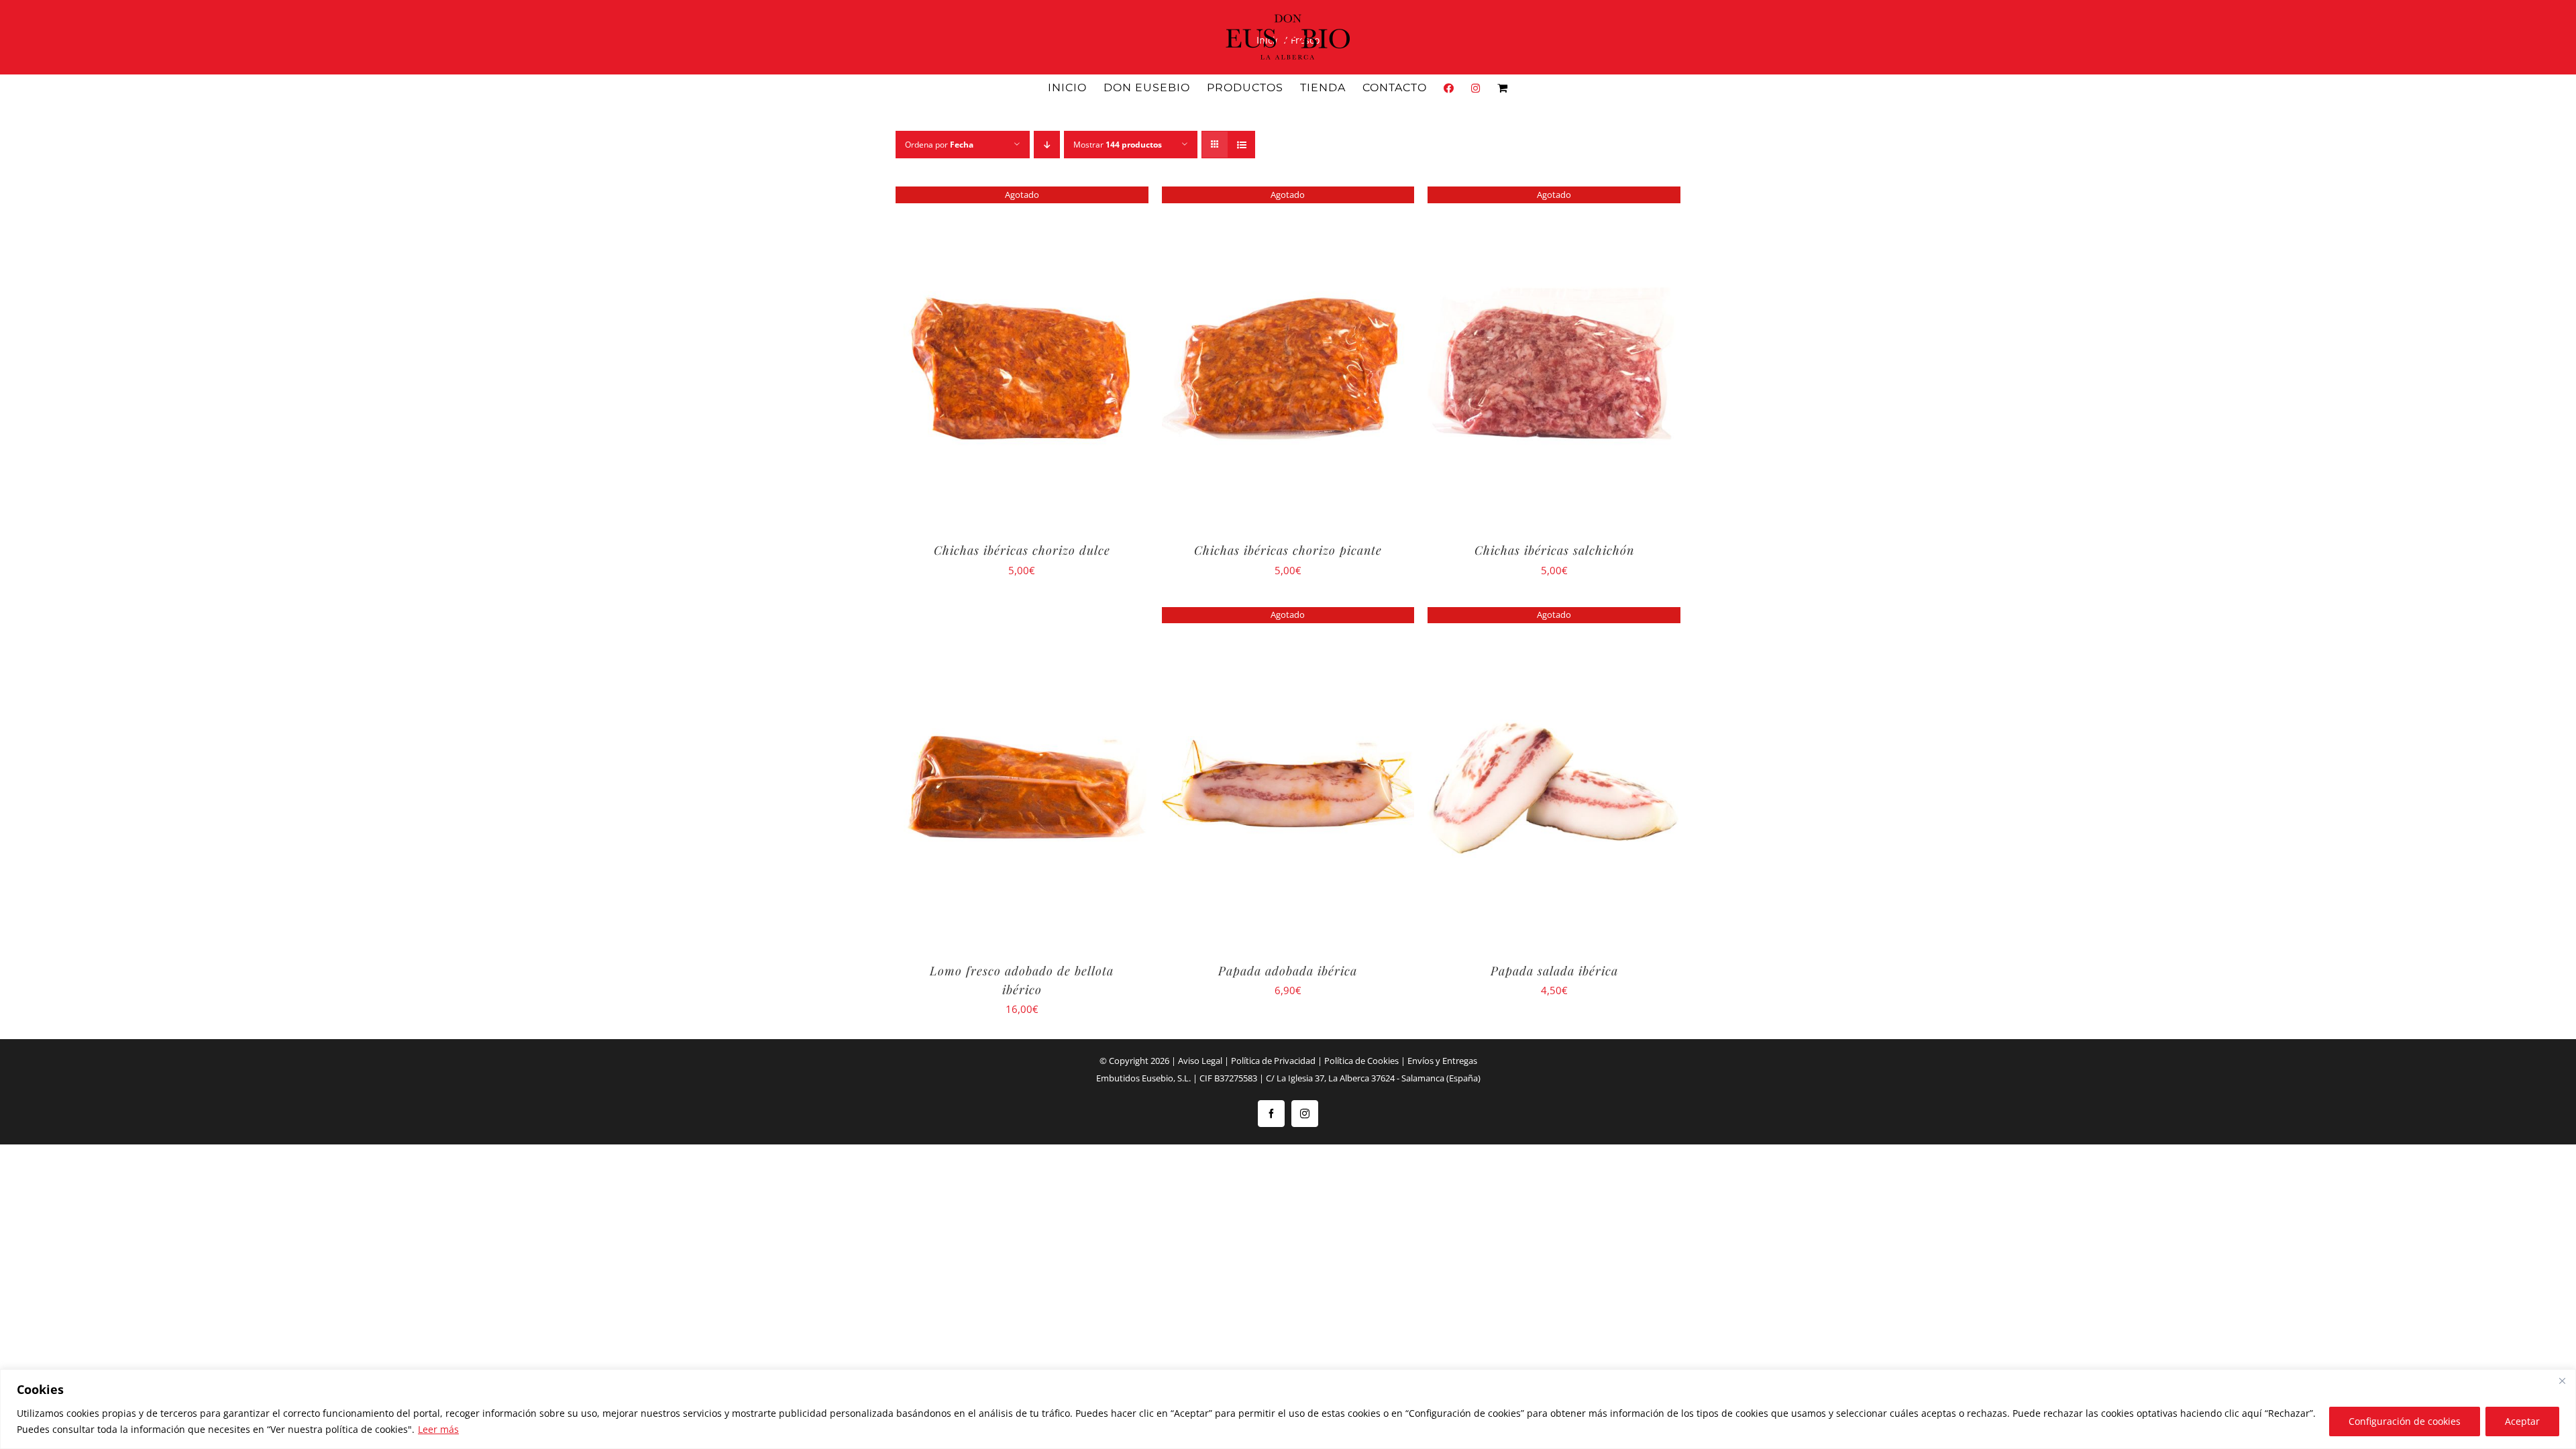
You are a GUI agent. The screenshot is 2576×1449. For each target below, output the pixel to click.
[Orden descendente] (1047, 145)
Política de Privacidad (1273, 1061)
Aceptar (2522, 1421)
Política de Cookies (1361, 1061)
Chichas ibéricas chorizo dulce (1022, 550)
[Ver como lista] (1241, 145)
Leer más (438, 1429)
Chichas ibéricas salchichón (1554, 550)
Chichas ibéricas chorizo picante (1288, 550)
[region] (1288, 1409)
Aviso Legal (1200, 1061)
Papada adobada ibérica (1288, 971)
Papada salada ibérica (1554, 971)
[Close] (2562, 1381)
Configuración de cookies (2405, 1421)
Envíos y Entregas (1442, 1061)
